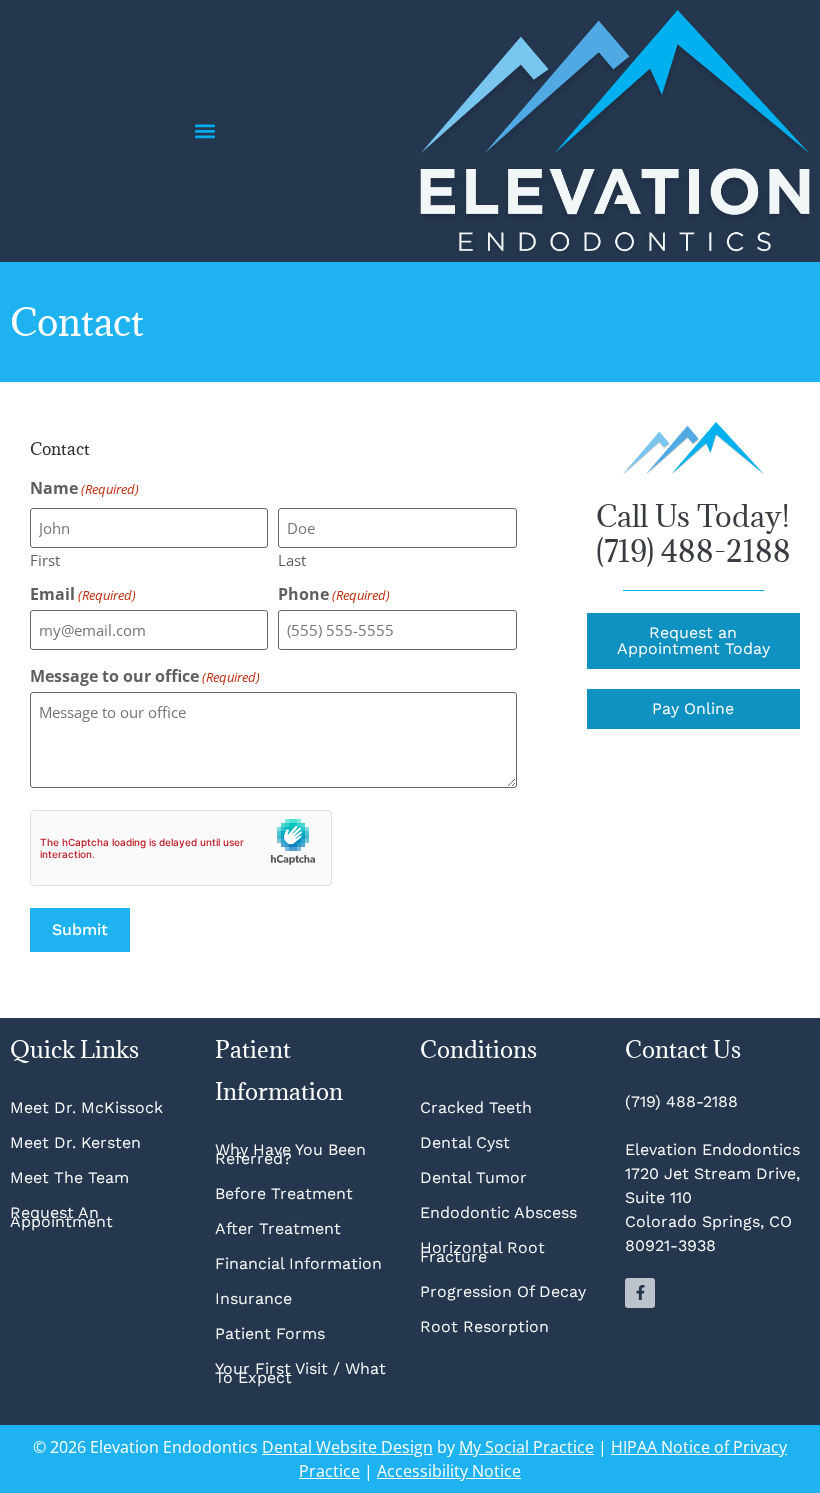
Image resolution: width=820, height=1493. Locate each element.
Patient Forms (270, 1333)
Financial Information (298, 1263)
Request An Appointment (61, 1217)
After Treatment (278, 1228)
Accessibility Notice (449, 1471)
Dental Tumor (473, 1177)
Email (83, 594)
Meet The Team (69, 1177)
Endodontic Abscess (498, 1212)
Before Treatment (284, 1193)
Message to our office (145, 676)
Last (292, 559)
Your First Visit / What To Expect (300, 1373)
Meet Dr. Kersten (75, 1142)
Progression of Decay (503, 1291)
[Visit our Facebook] (640, 1293)
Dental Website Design (347, 1447)
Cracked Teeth (476, 1107)
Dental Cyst (465, 1142)
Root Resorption (487, 1326)
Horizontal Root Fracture (482, 1252)
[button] (205, 131)
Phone (334, 594)
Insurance (253, 1298)
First (45, 559)
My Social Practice (526, 1447)
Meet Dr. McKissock (86, 1107)
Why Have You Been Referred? (290, 1154)
